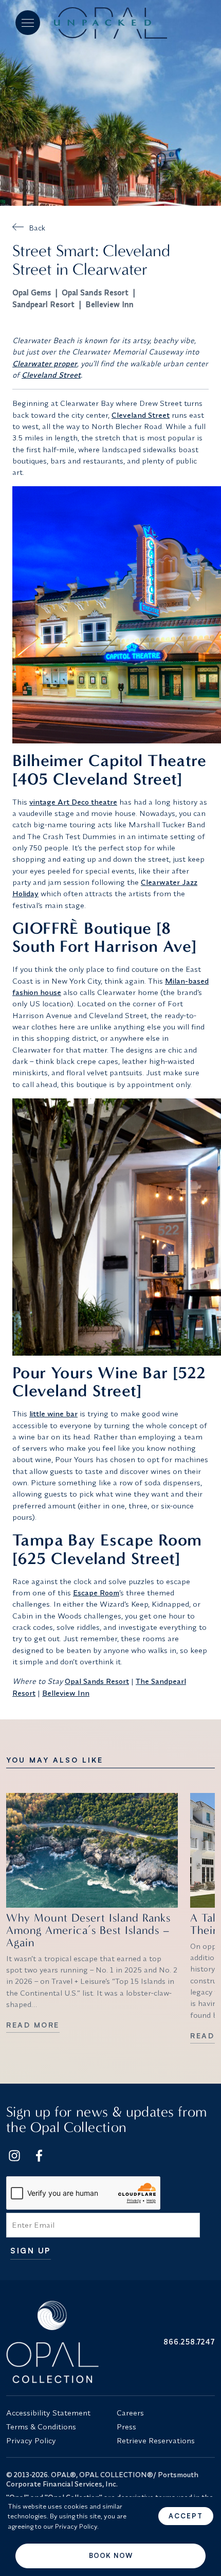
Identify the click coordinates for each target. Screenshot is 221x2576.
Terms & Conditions (41, 2427)
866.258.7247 (189, 2342)
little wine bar (53, 1414)
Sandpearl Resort (43, 304)
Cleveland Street (51, 375)
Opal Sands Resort (95, 292)
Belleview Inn (109, 304)
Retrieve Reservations (156, 2440)
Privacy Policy (31, 2440)
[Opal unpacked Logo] (110, 23)
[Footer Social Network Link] (14, 2156)
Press (126, 2427)
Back (37, 228)
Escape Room (96, 1593)
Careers (130, 2413)
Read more (33, 2025)
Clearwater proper (45, 363)
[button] (28, 23)
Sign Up (31, 2251)
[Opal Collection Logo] (55, 2342)
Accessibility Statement (48, 2413)
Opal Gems (32, 292)
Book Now (111, 2555)
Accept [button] (186, 2516)
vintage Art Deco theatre (73, 802)
